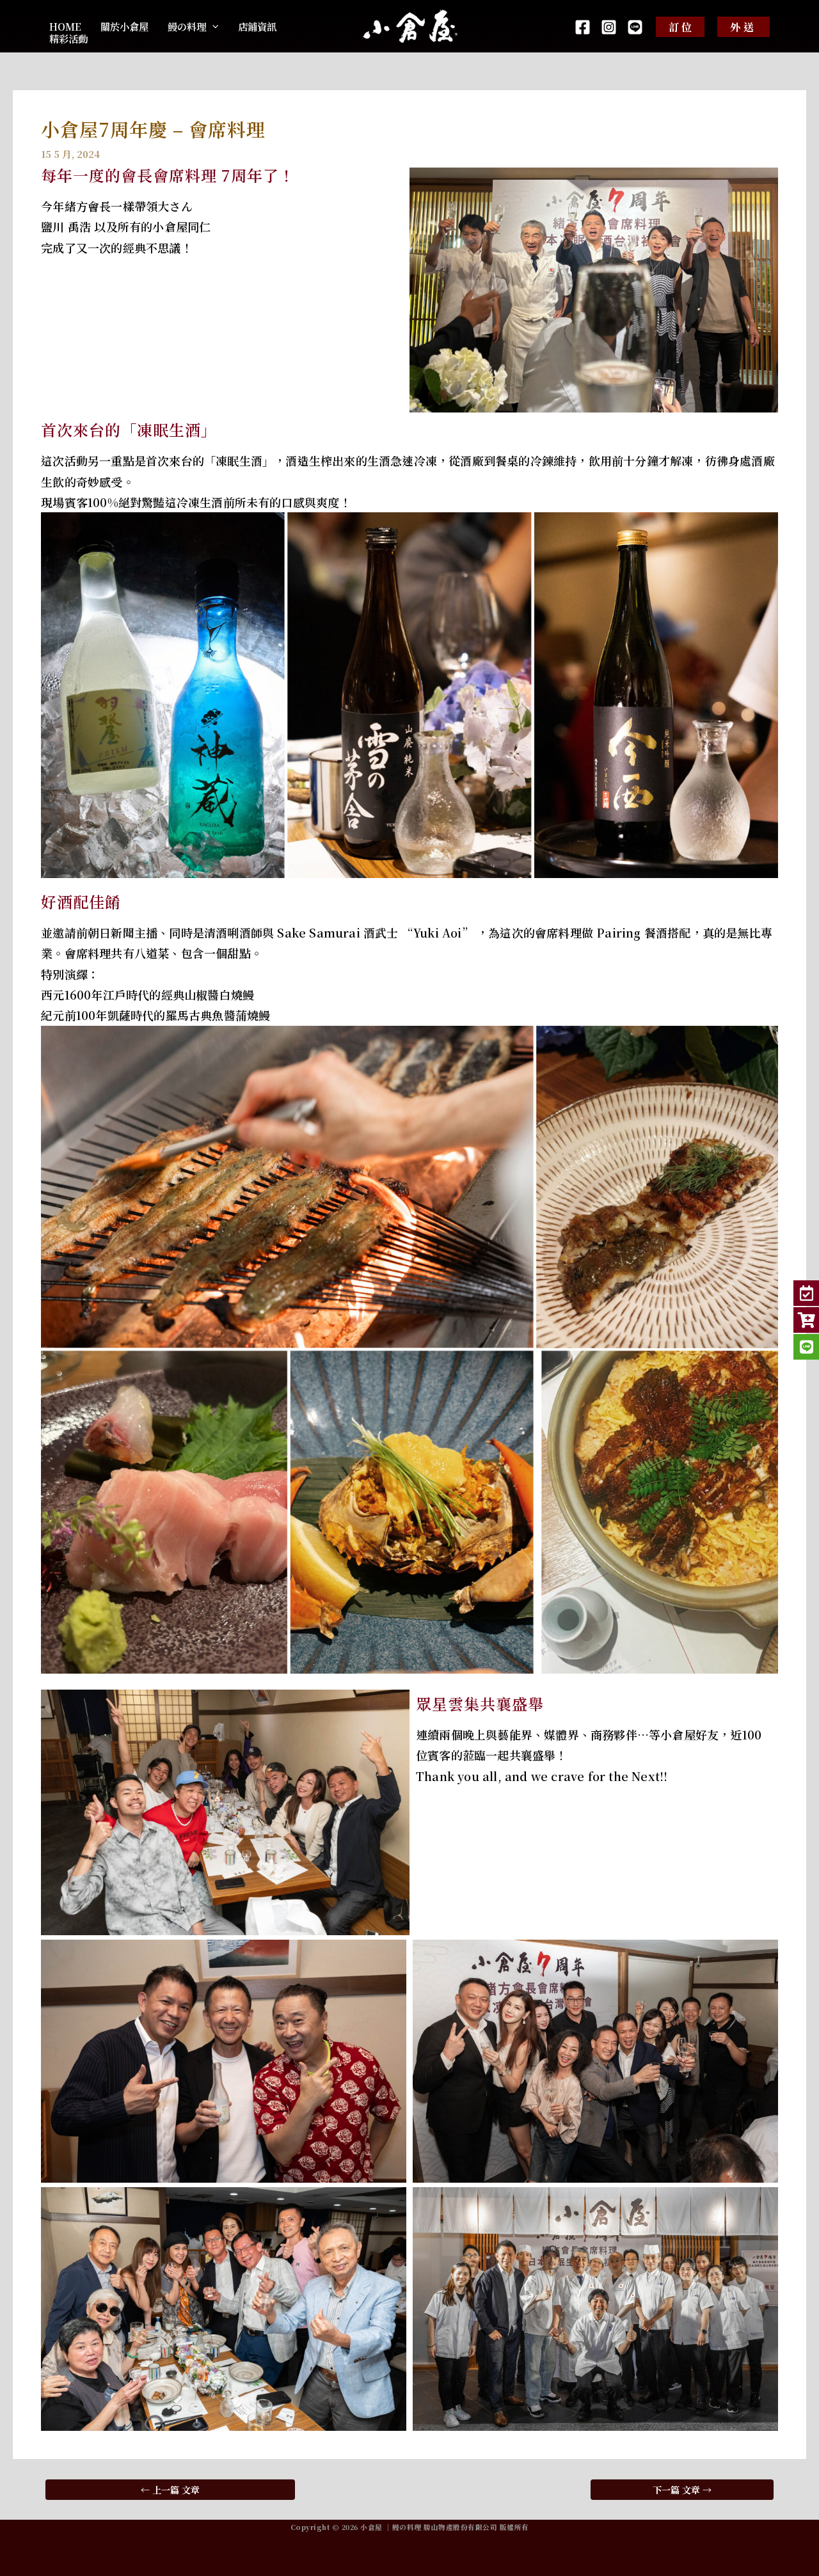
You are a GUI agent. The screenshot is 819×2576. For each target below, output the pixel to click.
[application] (212, 27)
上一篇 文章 (170, 2490)
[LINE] (635, 27)
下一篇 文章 (682, 2490)
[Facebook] (583, 27)
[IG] (609, 27)
